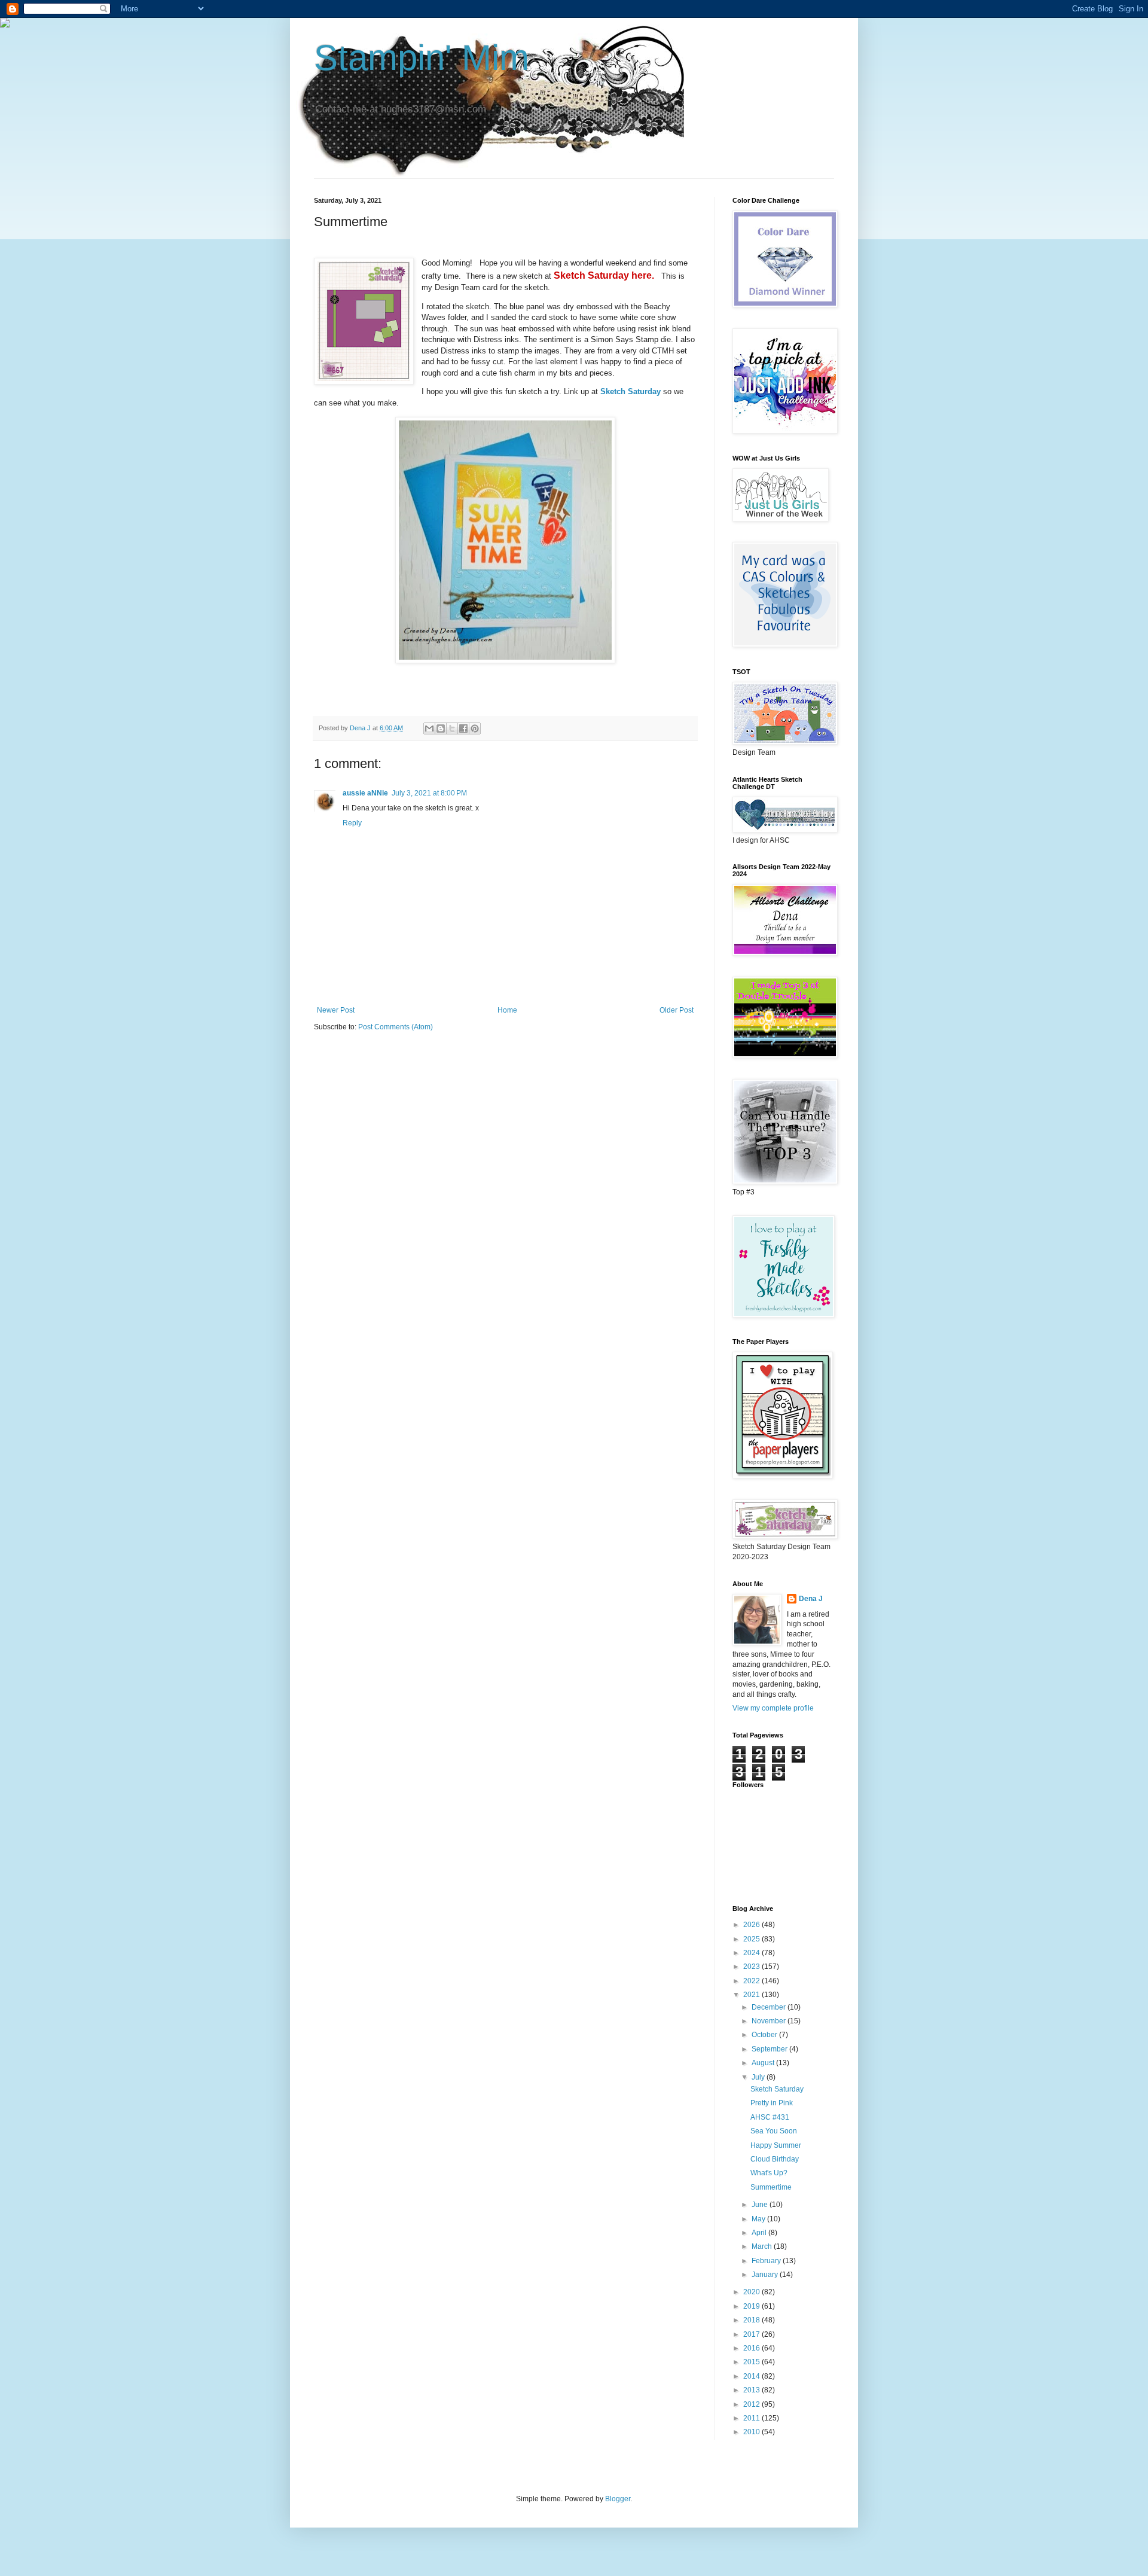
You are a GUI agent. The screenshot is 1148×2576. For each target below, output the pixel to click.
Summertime (771, 2187)
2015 (752, 2362)
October (765, 2035)
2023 (752, 1967)
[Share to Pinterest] (475, 728)
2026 (752, 1925)
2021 (752, 1995)
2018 (752, 2320)
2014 (752, 2376)
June (761, 2205)
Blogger (618, 2499)
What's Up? (769, 2173)
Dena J (811, 1599)
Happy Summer (776, 2145)
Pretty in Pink (772, 2103)
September (770, 2049)
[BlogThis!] (441, 728)
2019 (752, 2306)
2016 (752, 2348)
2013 (752, 2390)
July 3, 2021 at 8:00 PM (429, 793)
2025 (752, 1939)
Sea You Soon (774, 2131)
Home (507, 1010)
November (770, 2021)
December (770, 2007)
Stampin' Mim (422, 58)
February (767, 2261)
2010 (752, 2432)
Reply (352, 823)
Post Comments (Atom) (396, 1027)
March (763, 2246)
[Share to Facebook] (463, 728)
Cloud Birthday (775, 2159)
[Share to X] (452, 728)
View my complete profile (773, 1708)
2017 (752, 2334)
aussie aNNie (365, 793)
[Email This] (429, 728)
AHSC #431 (770, 2117)
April (760, 2233)
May (759, 2219)
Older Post (677, 1010)
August (764, 2063)
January (766, 2275)
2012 (752, 2404)
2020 (752, 2292)
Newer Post (336, 1010)
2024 (752, 1953)
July (759, 2077)
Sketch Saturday (777, 2089)
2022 (752, 1981)
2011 (752, 2418)
